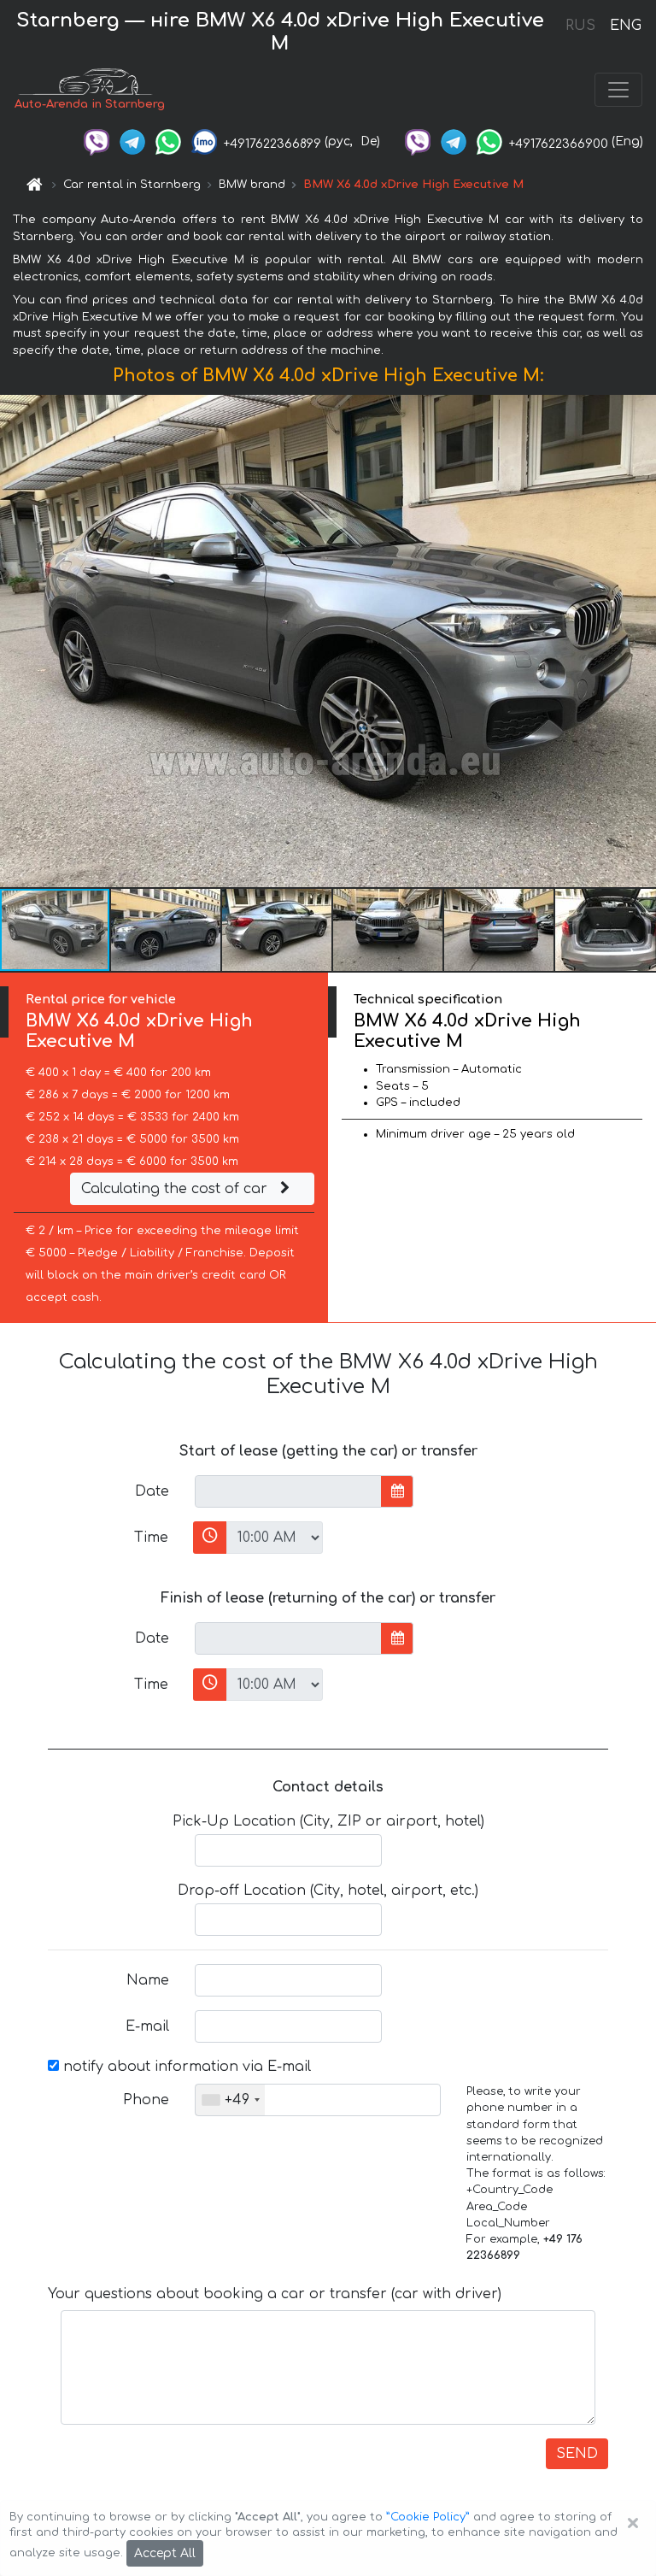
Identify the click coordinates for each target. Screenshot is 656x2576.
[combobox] (230, 2100)
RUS (580, 26)
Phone (146, 2100)
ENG (625, 26)
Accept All (165, 2553)
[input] (288, 1491)
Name (148, 1980)
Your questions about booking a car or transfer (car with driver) (275, 2294)
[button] (167, 930)
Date (152, 1491)
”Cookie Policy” (428, 2517)
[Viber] (97, 141)
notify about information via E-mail (185, 2067)
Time (151, 1538)
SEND (577, 2454)
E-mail (147, 2026)
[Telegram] (132, 141)
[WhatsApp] (168, 141)
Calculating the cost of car (176, 1189)
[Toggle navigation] (618, 90)
